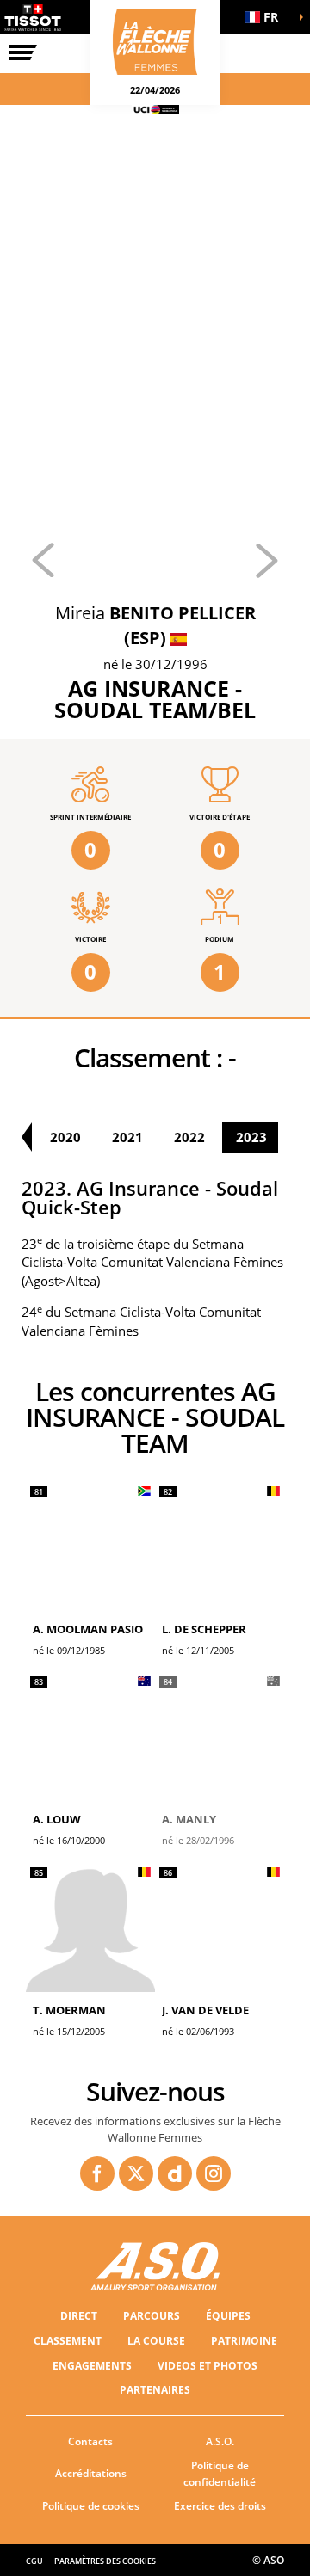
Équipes (228, 2316)
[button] (267, 17)
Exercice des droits (220, 2506)
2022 (189, 1137)
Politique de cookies (91, 2506)
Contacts (90, 2441)
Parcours (152, 2316)
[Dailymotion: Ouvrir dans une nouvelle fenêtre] (175, 2173)
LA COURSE (156, 2341)
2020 (65, 1137)
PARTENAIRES (155, 2390)
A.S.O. (220, 2441)
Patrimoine (244, 2341)
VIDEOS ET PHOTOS (208, 2366)
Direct (79, 2316)
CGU (34, 2561)
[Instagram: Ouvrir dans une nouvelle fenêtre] (214, 2173)
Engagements (92, 2366)
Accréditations (91, 2473)
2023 (251, 1137)
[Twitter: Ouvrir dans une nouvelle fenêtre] (136, 2173)
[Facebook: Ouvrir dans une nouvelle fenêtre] (97, 2173)
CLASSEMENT (68, 2341)
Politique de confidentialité (220, 2474)
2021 (127, 1137)
